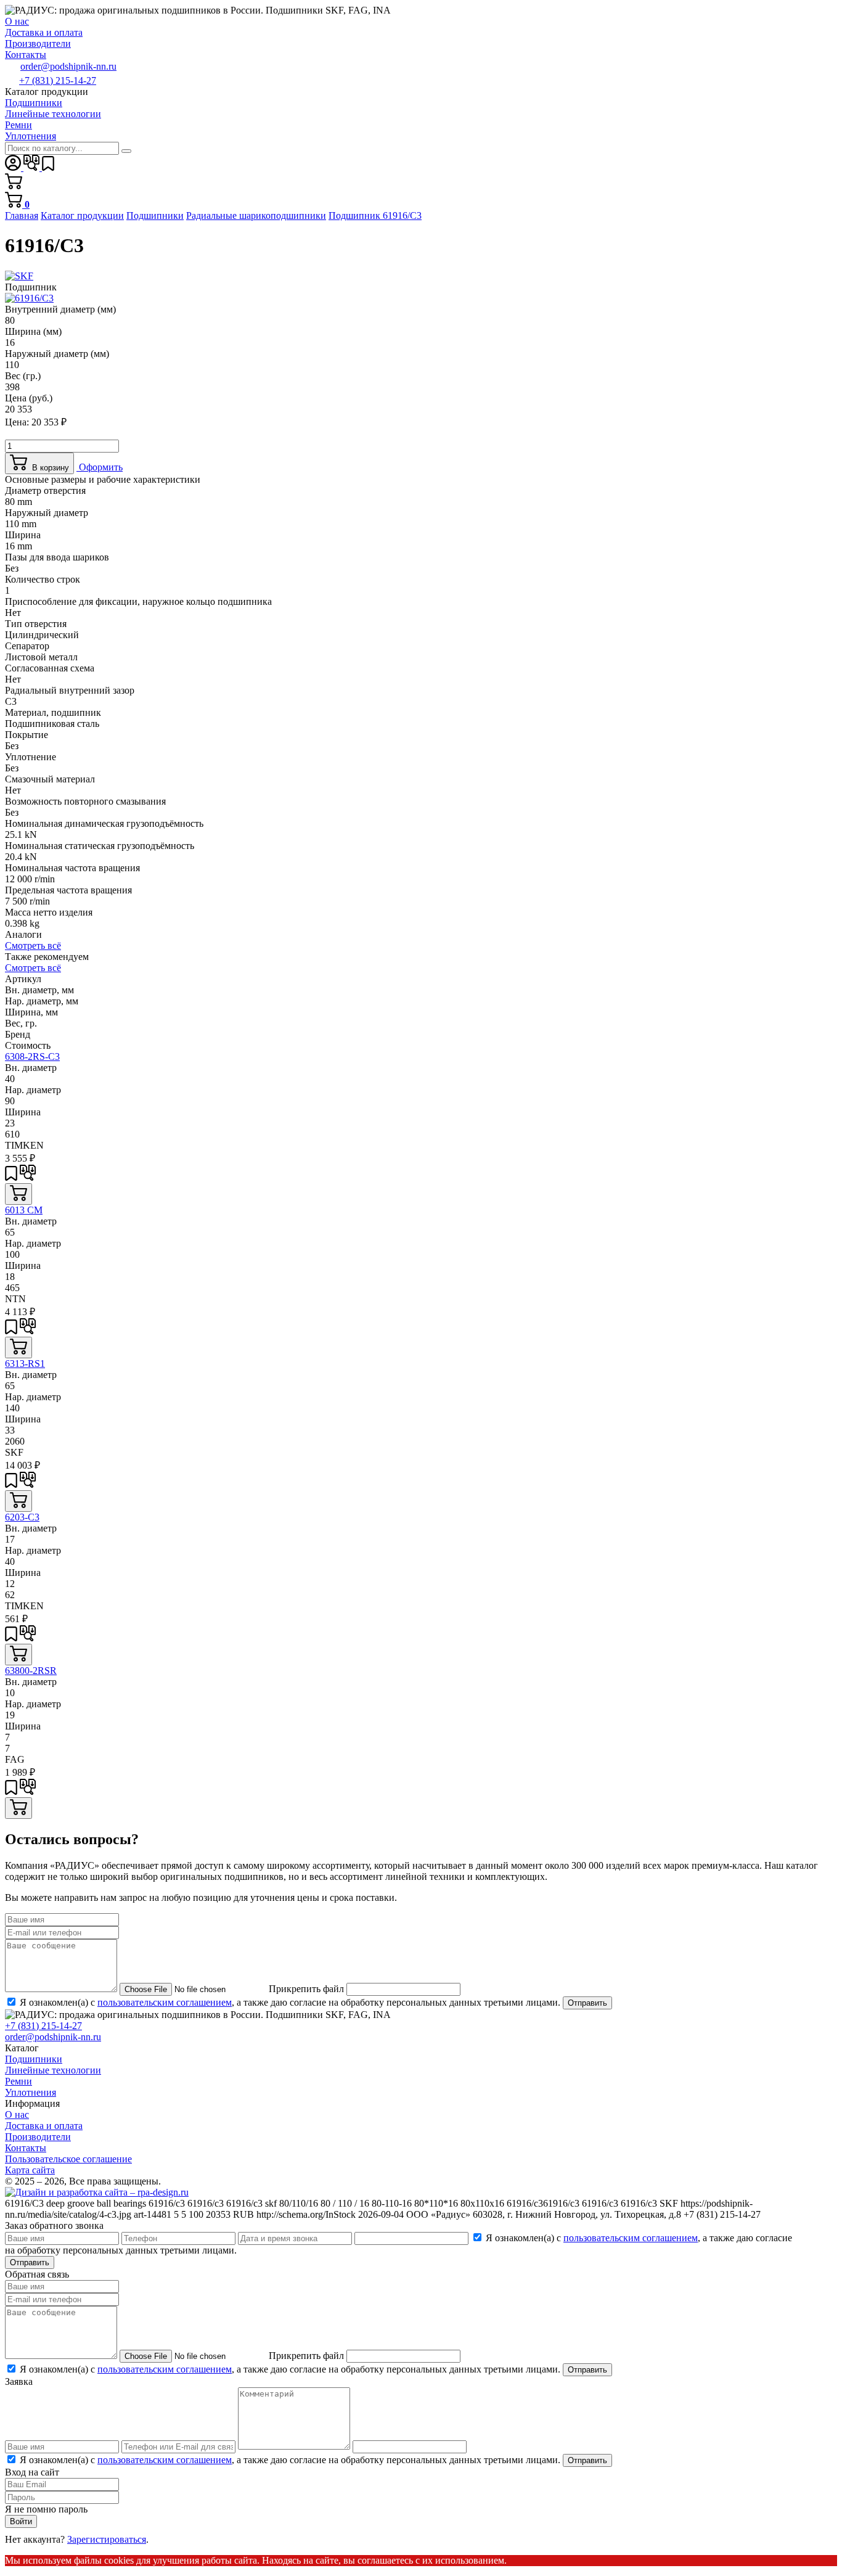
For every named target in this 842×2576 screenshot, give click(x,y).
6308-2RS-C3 (32, 1056)
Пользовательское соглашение (68, 2159)
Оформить (100, 467)
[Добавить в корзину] (18, 1194)
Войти (21, 2521)
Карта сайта (30, 2170)
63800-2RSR (31, 1671)
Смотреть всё (33, 945)
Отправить (587, 2003)
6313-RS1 (25, 1364)
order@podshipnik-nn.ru (68, 66)
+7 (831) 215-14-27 (58, 80)
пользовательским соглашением (165, 2002)
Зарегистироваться (107, 2539)
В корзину (48, 468)
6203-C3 (22, 1517)
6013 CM (24, 1210)
